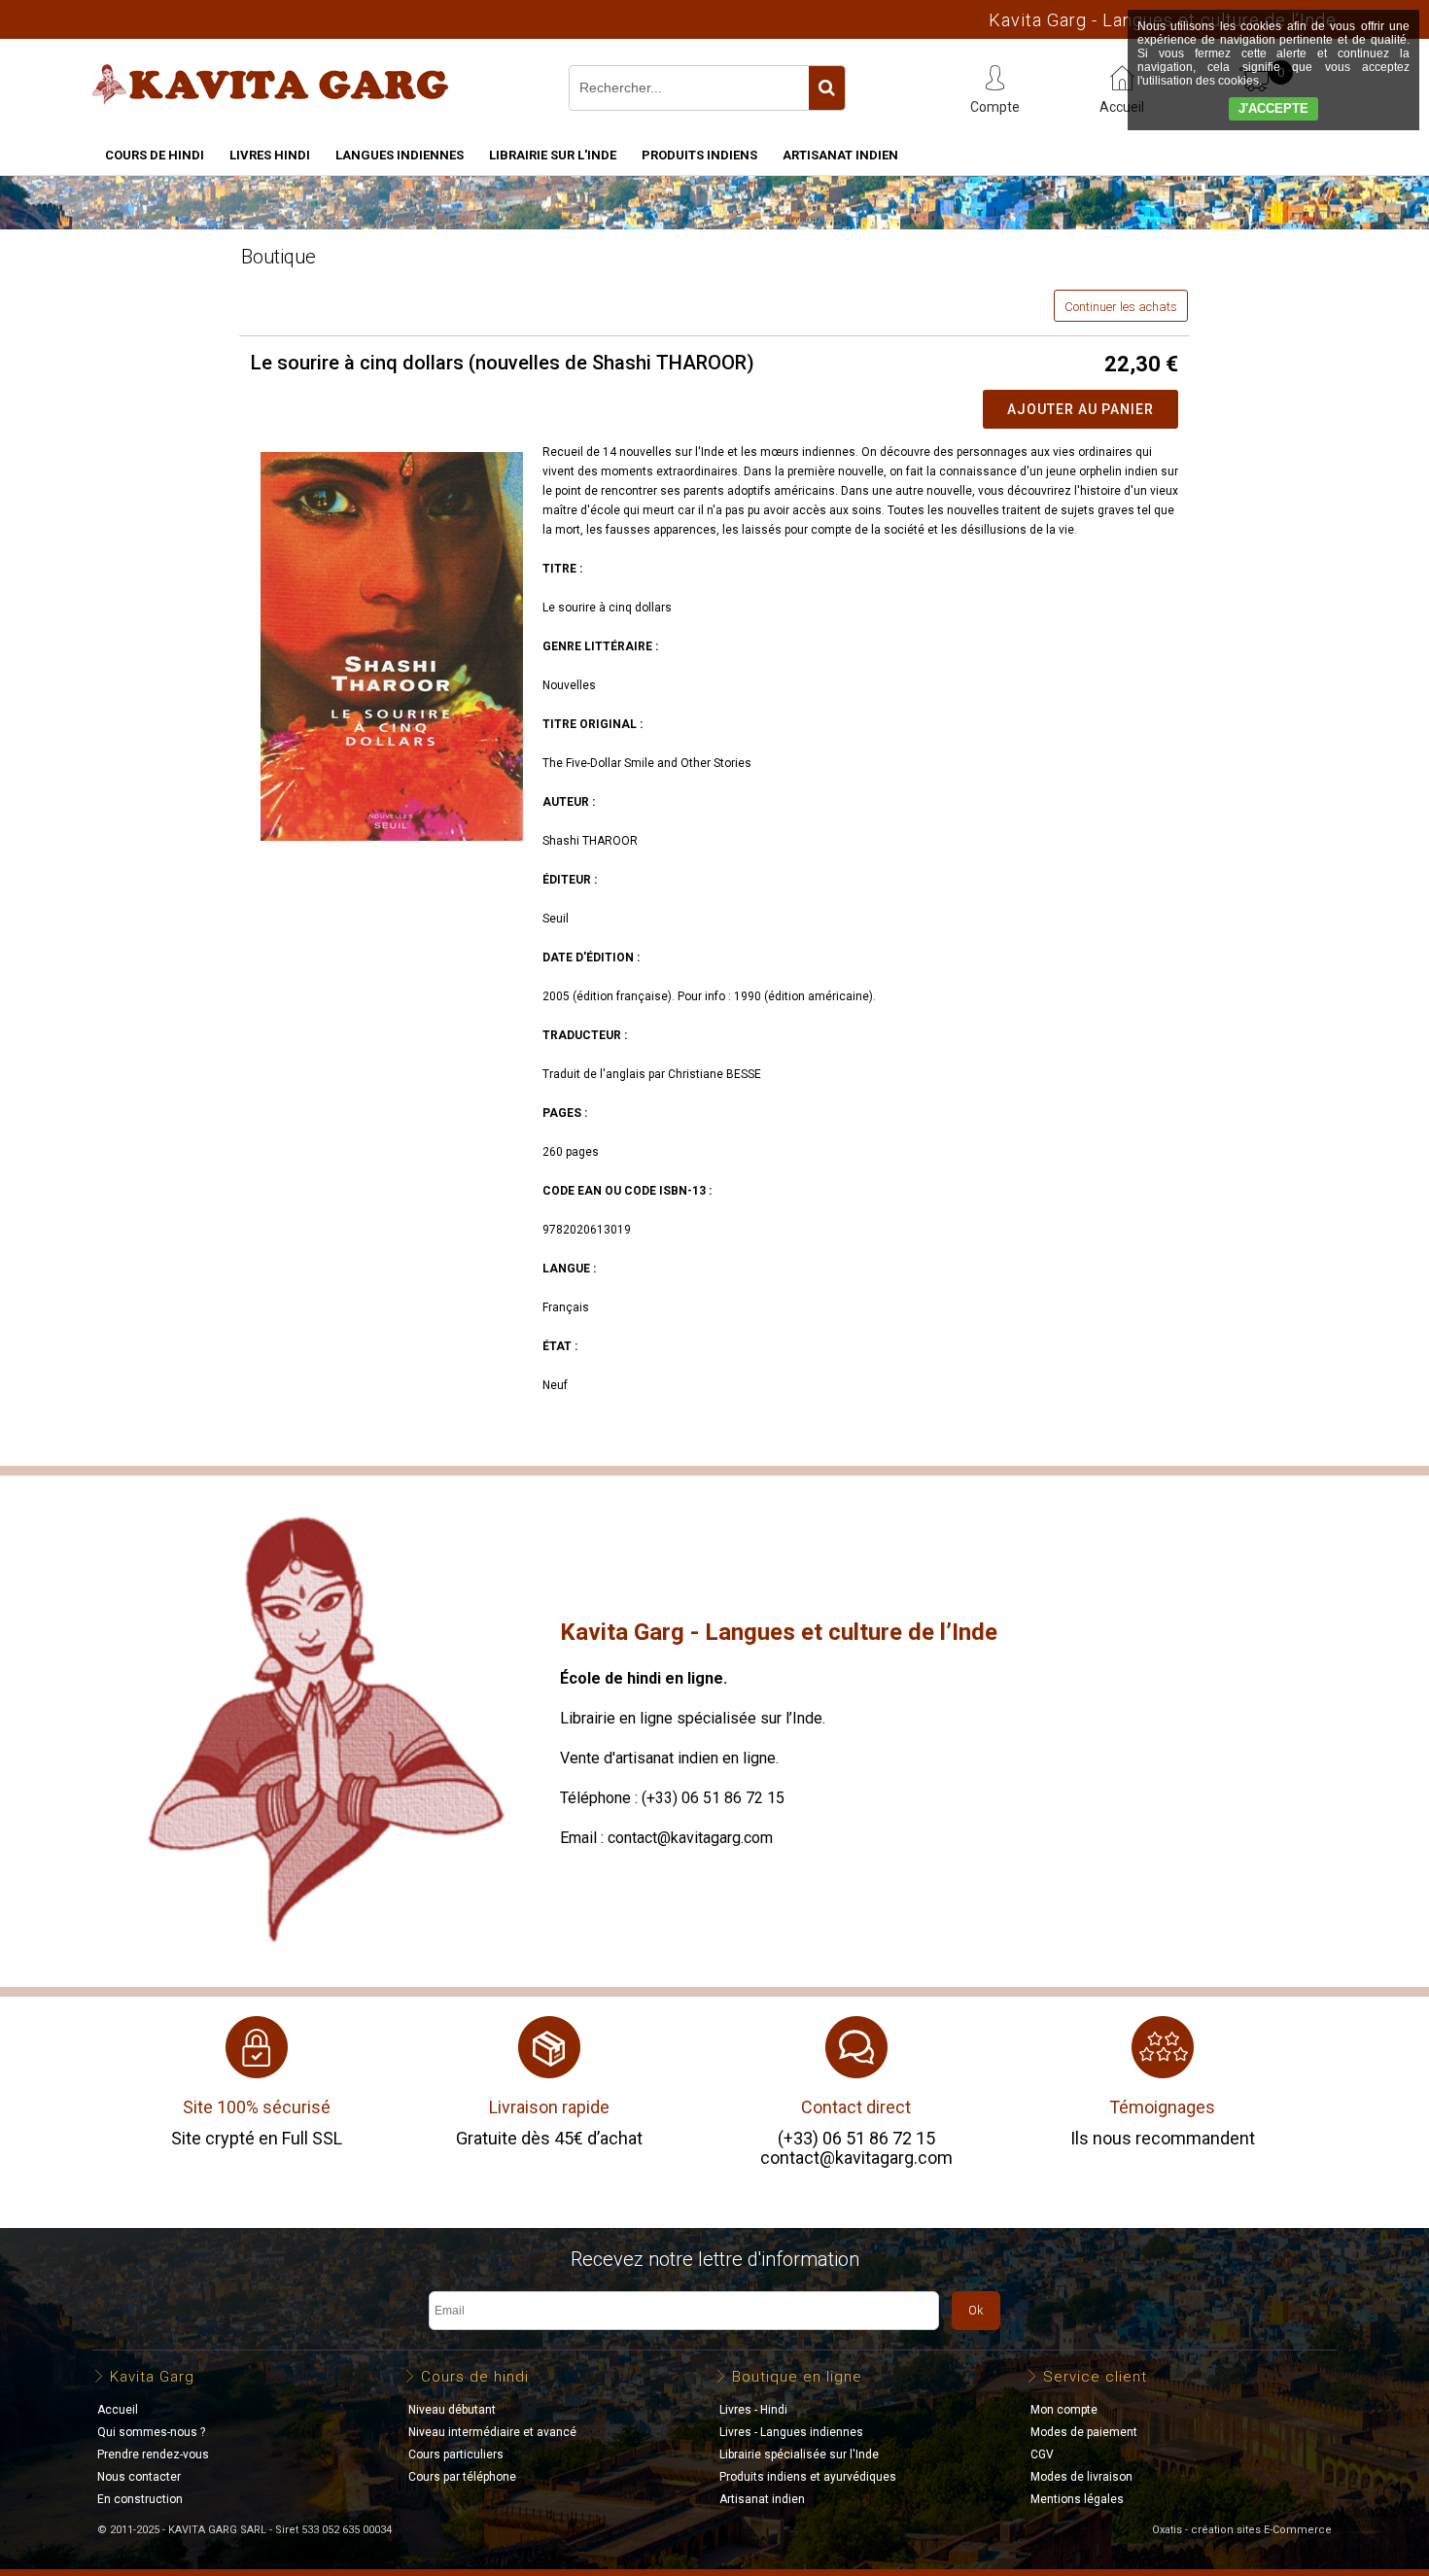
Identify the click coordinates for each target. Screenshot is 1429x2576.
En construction (140, 2499)
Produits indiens (699, 155)
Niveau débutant (452, 2410)
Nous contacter (139, 2477)
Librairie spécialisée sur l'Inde (799, 2454)
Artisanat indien (840, 155)
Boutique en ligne (797, 2377)
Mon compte (1064, 2410)
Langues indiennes (400, 155)
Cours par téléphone (462, 2477)
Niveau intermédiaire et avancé (492, 2432)
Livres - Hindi (753, 2410)
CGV (1042, 2454)
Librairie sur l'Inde (553, 155)
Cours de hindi (155, 155)
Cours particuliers (456, 2454)
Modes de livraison (1081, 2477)
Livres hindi (270, 155)
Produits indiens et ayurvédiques (808, 2477)
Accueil (118, 2410)
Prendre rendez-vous (153, 2454)
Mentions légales (1077, 2499)
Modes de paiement (1084, 2432)
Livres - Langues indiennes (791, 2432)
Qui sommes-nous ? (151, 2432)
